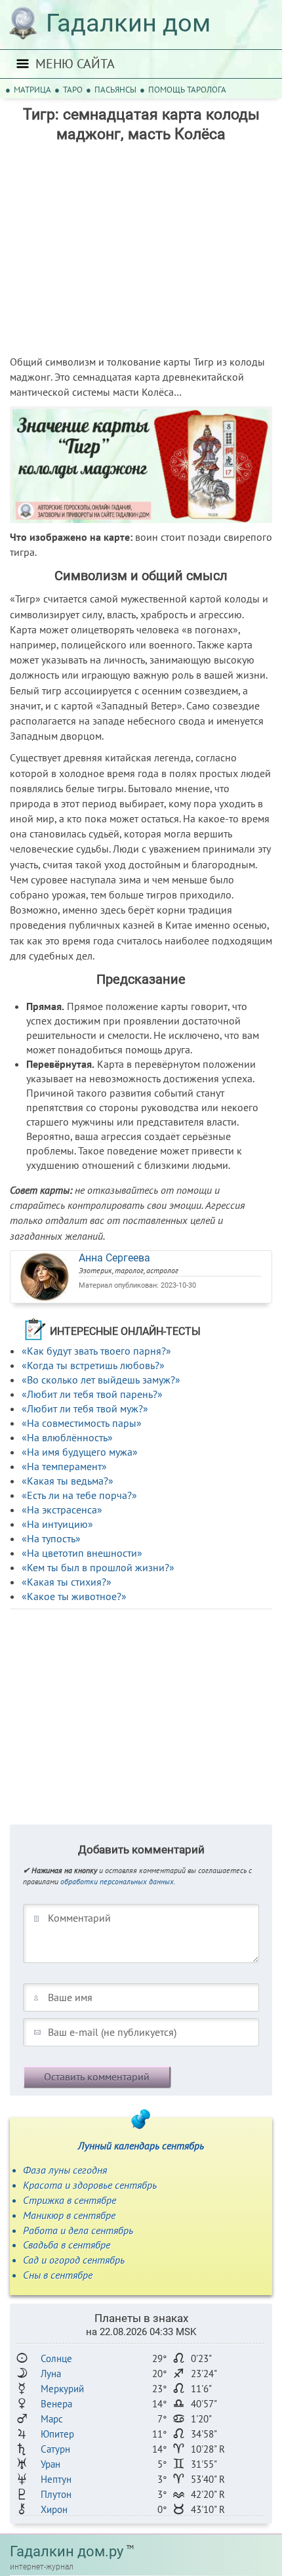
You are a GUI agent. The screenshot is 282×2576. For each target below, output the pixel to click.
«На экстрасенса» (62, 1510)
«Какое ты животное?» (74, 1596)
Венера (56, 2404)
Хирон (54, 2509)
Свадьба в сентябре (67, 2245)
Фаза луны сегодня (65, 2170)
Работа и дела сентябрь (78, 2230)
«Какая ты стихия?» (67, 1582)
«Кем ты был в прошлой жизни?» (98, 1567)
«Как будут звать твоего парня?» (96, 1351)
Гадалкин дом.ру (67, 2551)
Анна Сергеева (114, 1258)
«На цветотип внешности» (82, 1553)
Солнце (56, 2358)
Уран (50, 2464)
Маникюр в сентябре (69, 2215)
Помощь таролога (187, 90)
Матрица (32, 90)
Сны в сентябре (58, 2275)
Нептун (56, 2479)
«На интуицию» (57, 1524)
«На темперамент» (64, 1466)
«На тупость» (51, 1538)
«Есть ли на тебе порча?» (79, 1495)
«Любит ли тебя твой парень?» (92, 1394)
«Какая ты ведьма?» (68, 1481)
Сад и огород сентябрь (74, 2260)
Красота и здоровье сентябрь (90, 2185)
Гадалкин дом (128, 23)
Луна (51, 2374)
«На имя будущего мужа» (80, 1452)
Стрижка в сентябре (70, 2200)
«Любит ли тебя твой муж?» (85, 1408)
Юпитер (57, 2434)
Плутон (56, 2494)
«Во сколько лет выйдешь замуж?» (101, 1380)
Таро (73, 90)
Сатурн (55, 2449)
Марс (52, 2419)
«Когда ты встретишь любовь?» (93, 1365)
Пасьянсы (115, 90)
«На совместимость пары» (82, 1423)
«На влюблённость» (67, 1437)
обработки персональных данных (117, 1881)
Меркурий (62, 2389)
